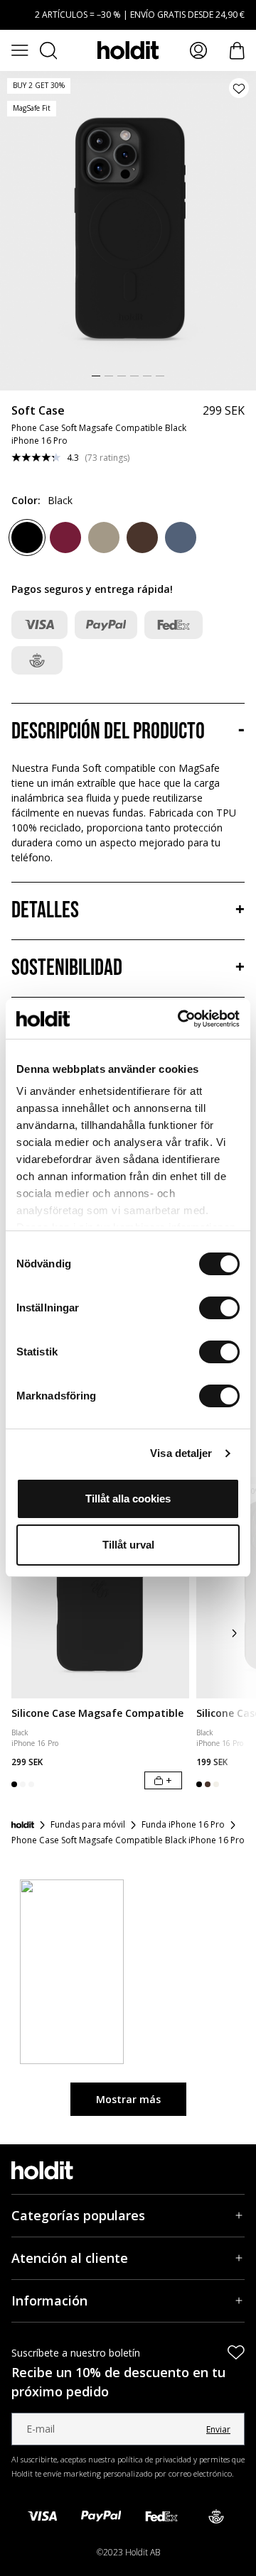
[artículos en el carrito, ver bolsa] (237, 51)
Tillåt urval (128, 1545)
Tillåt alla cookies (128, 1499)
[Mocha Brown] (104, 537)
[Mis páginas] (198, 50)
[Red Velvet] (65, 537)
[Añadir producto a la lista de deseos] (239, 88)
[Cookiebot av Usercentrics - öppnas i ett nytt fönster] (181, 1019)
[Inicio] (23, 1825)
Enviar (218, 2429)
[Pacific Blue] (181, 537)
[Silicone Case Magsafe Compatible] (100, 1588)
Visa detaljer (181, 1453)
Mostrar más (128, 2099)
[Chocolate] (142, 537)
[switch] (219, 1308)
